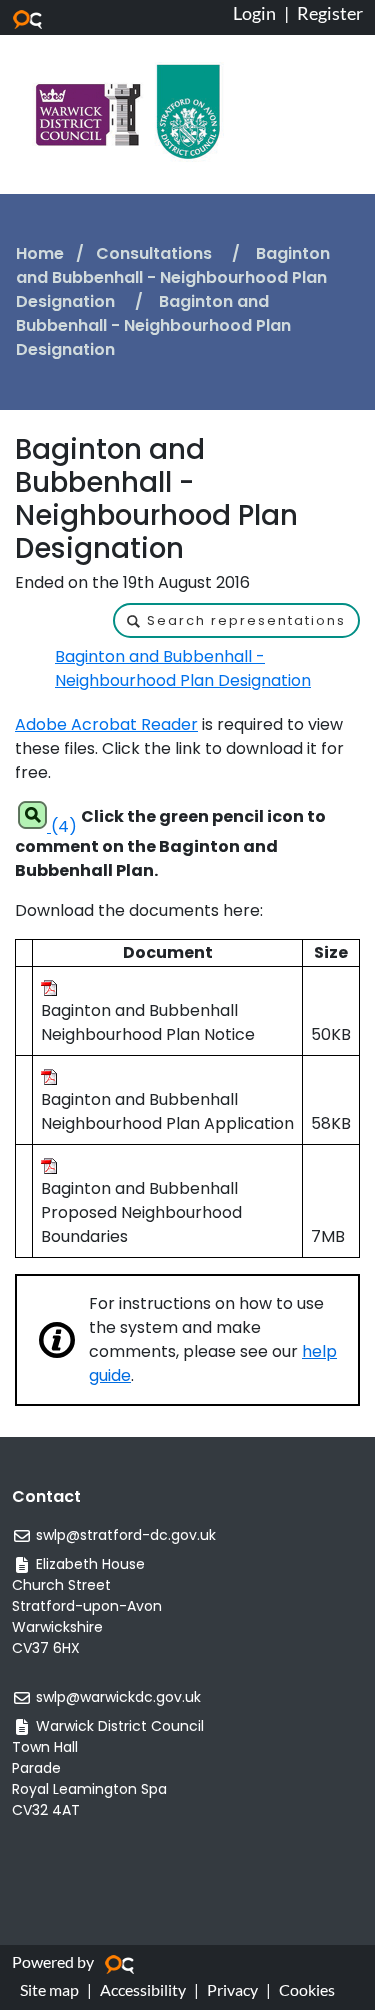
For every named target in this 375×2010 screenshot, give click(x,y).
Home (40, 253)
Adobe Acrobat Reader (106, 724)
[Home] (128, 110)
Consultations (156, 253)
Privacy (232, 1989)
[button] (236, 621)
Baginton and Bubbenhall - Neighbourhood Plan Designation (173, 277)
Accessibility (143, 1989)
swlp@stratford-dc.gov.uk (126, 1535)
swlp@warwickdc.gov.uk (118, 1697)
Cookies (307, 1989)
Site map (49, 1989)
